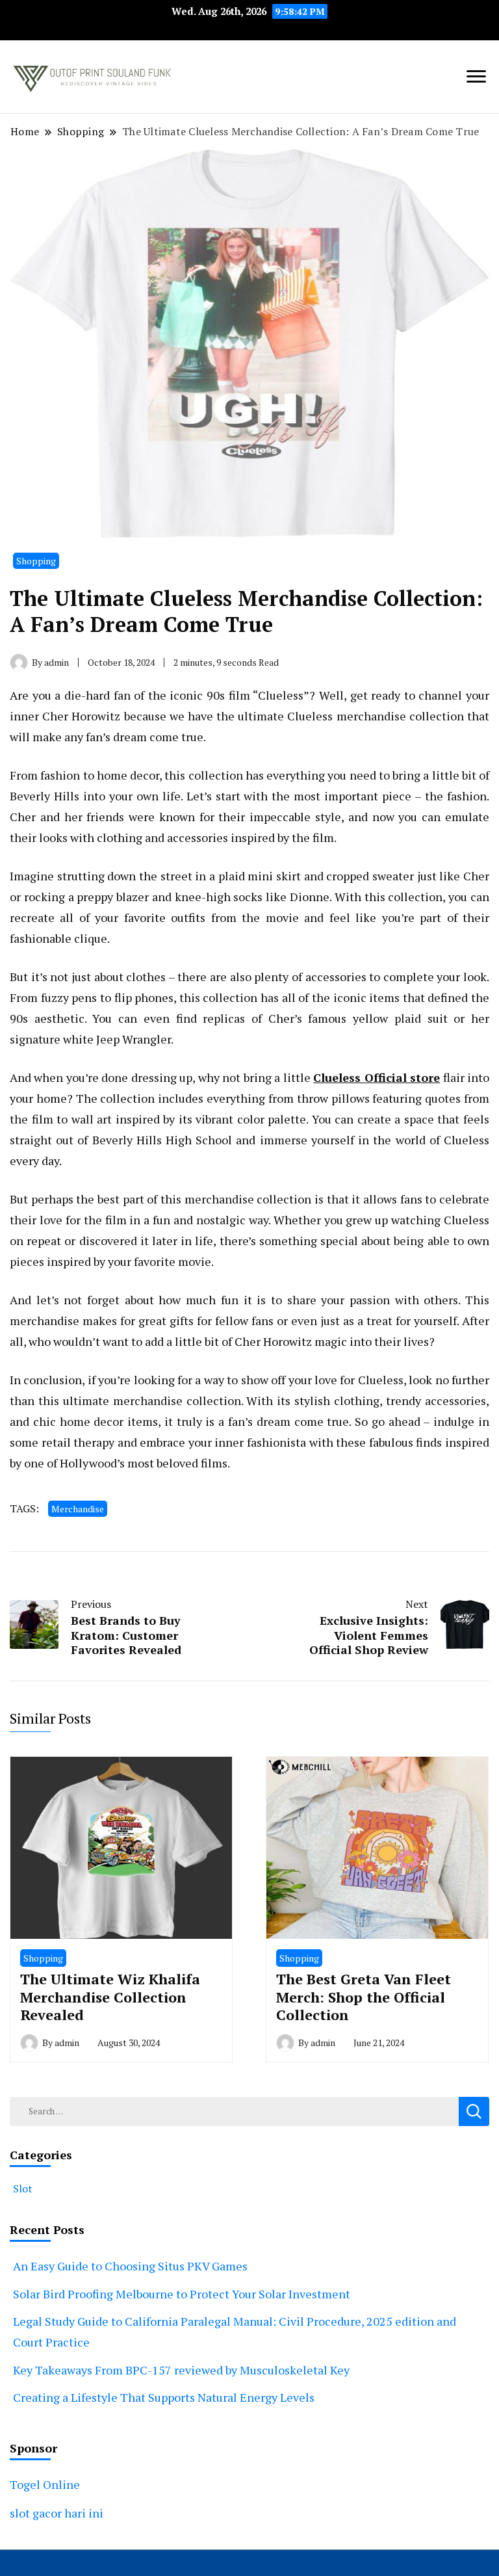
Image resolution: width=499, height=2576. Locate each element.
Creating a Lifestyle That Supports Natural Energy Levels (164, 2397)
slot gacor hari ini (57, 2513)
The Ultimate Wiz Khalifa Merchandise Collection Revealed (110, 1997)
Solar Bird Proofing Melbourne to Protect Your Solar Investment (182, 2294)
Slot (23, 2188)
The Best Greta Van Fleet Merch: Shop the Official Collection (364, 1997)
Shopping (36, 561)
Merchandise (78, 1509)
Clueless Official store (377, 1077)
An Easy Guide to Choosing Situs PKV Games (130, 2266)
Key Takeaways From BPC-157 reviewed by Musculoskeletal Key (181, 2370)
